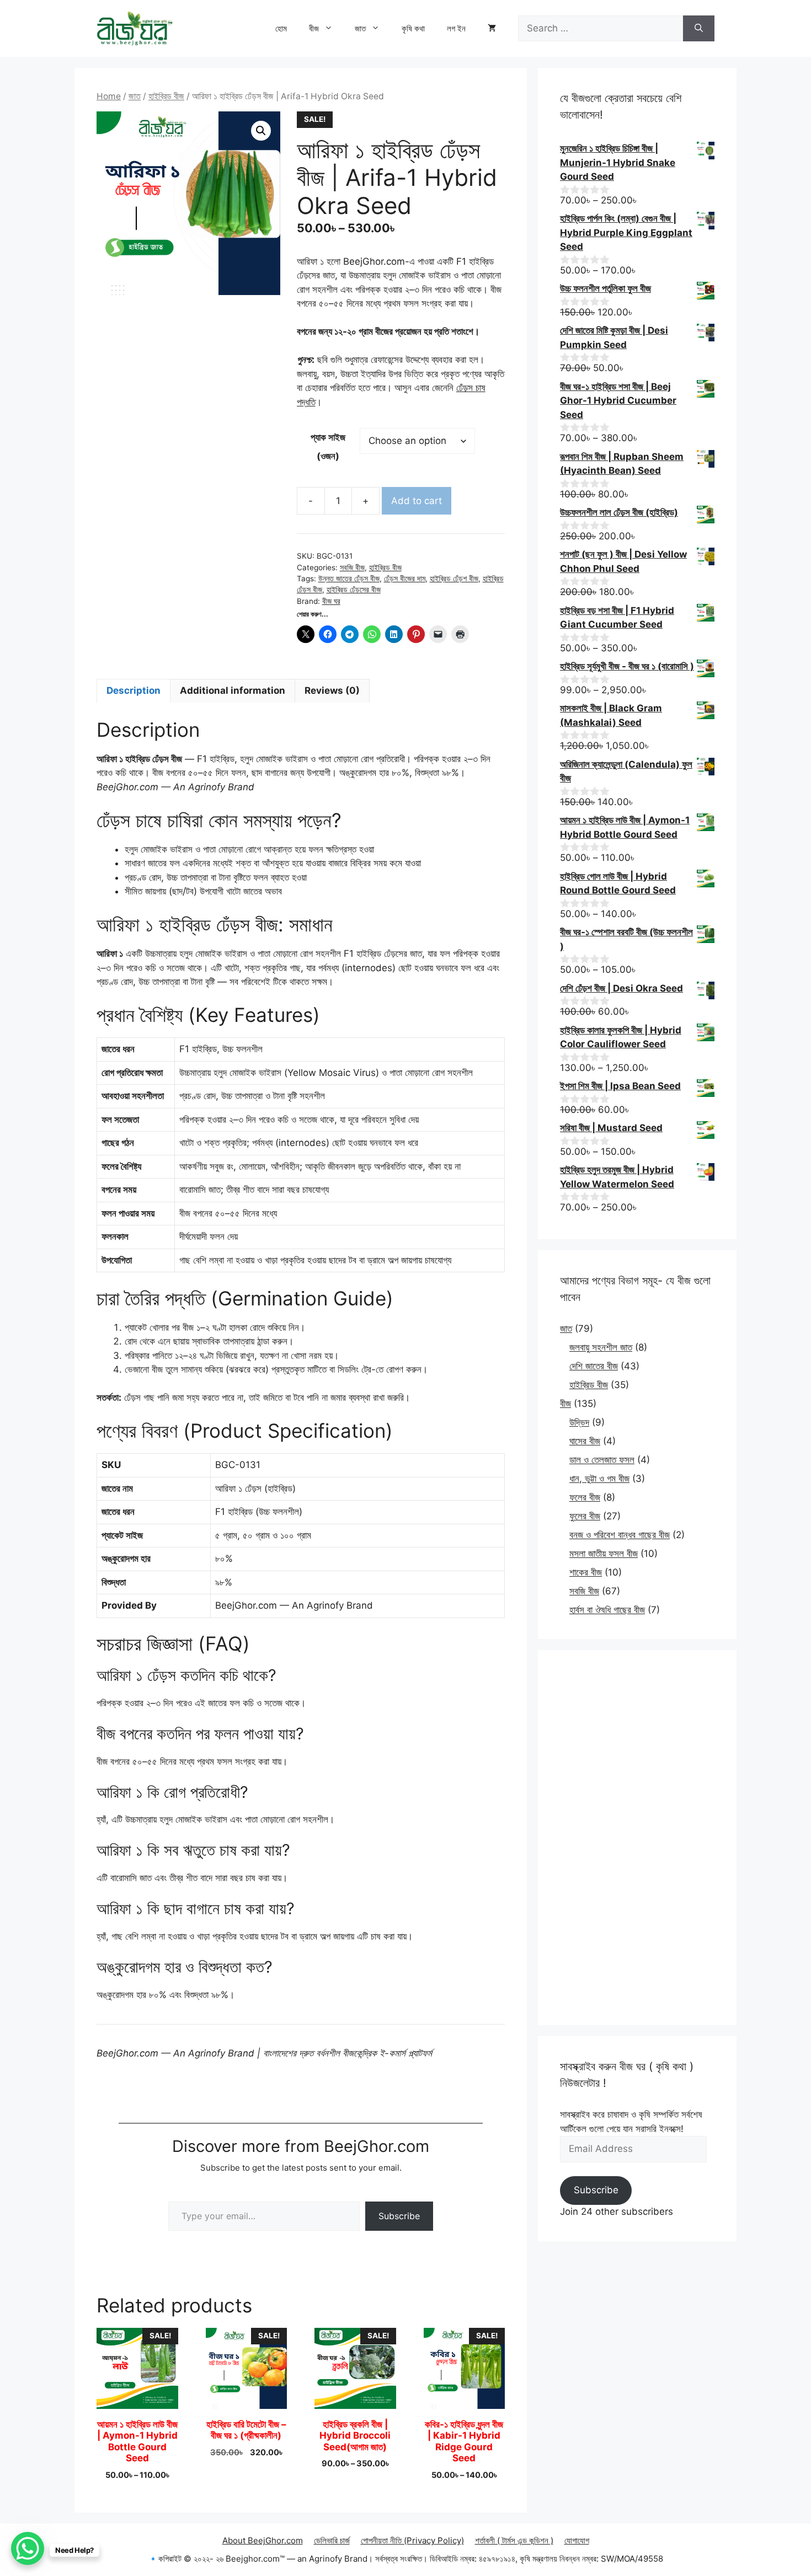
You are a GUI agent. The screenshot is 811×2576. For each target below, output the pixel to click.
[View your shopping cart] (492, 29)
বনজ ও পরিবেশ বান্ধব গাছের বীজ (620, 1535)
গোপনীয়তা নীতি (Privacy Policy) (412, 2540)
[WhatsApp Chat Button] (28, 2548)
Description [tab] (134, 690)
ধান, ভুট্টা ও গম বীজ (599, 1479)
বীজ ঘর (331, 601)
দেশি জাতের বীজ (594, 1366)
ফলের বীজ (585, 1497)
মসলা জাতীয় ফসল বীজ (604, 1554)
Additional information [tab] (233, 690)
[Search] (699, 29)
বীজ (314, 28)
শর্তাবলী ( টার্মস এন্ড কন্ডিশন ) (514, 2540)
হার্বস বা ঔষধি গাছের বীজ (607, 1610)
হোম (281, 28)
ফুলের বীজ (585, 1516)
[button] (261, 131)
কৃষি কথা (413, 28)
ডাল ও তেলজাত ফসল (602, 1460)
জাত (360, 28)
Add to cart (417, 501)
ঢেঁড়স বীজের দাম (405, 579)
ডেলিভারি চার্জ (332, 2540)
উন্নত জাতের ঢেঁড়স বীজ (349, 579)
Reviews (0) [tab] (332, 690)
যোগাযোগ (577, 2540)
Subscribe (399, 2216)
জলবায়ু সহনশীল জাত (601, 1347)
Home (109, 96)
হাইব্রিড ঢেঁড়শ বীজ (454, 579)
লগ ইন (456, 28)
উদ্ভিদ (579, 1422)
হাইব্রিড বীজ (166, 96)
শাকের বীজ (586, 1572)
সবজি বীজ (352, 567)
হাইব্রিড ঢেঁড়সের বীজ (354, 590)
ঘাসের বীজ (585, 1441)
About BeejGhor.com (263, 2540)
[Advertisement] (637, 1838)
